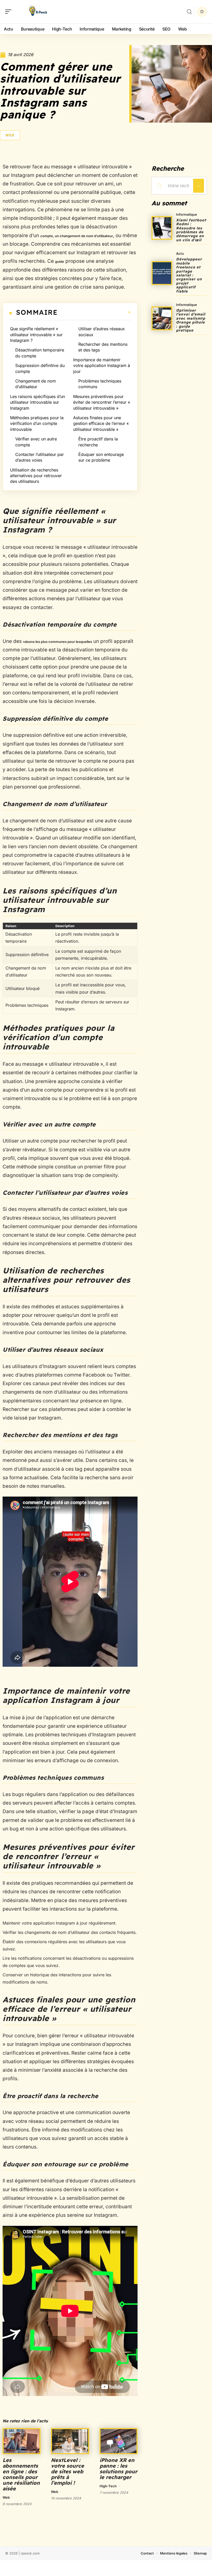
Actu (180, 253)
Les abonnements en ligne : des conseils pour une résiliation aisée (21, 2474)
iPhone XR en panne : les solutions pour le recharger (118, 2469)
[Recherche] (189, 12)
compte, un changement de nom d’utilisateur (77, 236)
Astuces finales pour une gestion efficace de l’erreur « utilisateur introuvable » (101, 423)
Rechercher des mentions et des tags (103, 347)
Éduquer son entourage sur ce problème (101, 457)
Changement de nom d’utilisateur (36, 384)
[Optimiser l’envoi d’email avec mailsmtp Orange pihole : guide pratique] (162, 318)
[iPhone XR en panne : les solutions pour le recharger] (119, 2441)
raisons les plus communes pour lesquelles (58, 642)
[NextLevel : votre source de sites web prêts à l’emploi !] (70, 2441)
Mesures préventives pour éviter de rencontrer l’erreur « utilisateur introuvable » (102, 402)
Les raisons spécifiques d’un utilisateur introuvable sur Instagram (37, 402)
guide (60, 261)
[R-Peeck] (37, 12)
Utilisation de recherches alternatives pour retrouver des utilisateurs (36, 476)
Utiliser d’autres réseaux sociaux (102, 332)
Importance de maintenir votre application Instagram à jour (102, 366)
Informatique (187, 214)
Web (10, 135)
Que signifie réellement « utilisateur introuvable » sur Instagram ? (36, 335)
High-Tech (108, 2486)
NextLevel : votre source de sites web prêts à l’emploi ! (67, 2471)
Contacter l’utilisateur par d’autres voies (40, 457)
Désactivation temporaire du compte (40, 353)
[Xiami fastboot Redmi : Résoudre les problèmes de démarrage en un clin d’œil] (162, 228)
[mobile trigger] (10, 12)
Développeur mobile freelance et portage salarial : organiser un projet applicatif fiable (189, 275)
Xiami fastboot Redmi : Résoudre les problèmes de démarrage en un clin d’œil (191, 230)
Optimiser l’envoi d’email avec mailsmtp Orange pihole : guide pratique (191, 320)
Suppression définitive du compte (40, 368)
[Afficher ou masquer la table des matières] (94, 312)
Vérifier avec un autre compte (36, 442)
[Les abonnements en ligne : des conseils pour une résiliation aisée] (22, 2441)
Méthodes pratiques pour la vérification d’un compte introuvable (37, 423)
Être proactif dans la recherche (98, 442)
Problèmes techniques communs (100, 384)
